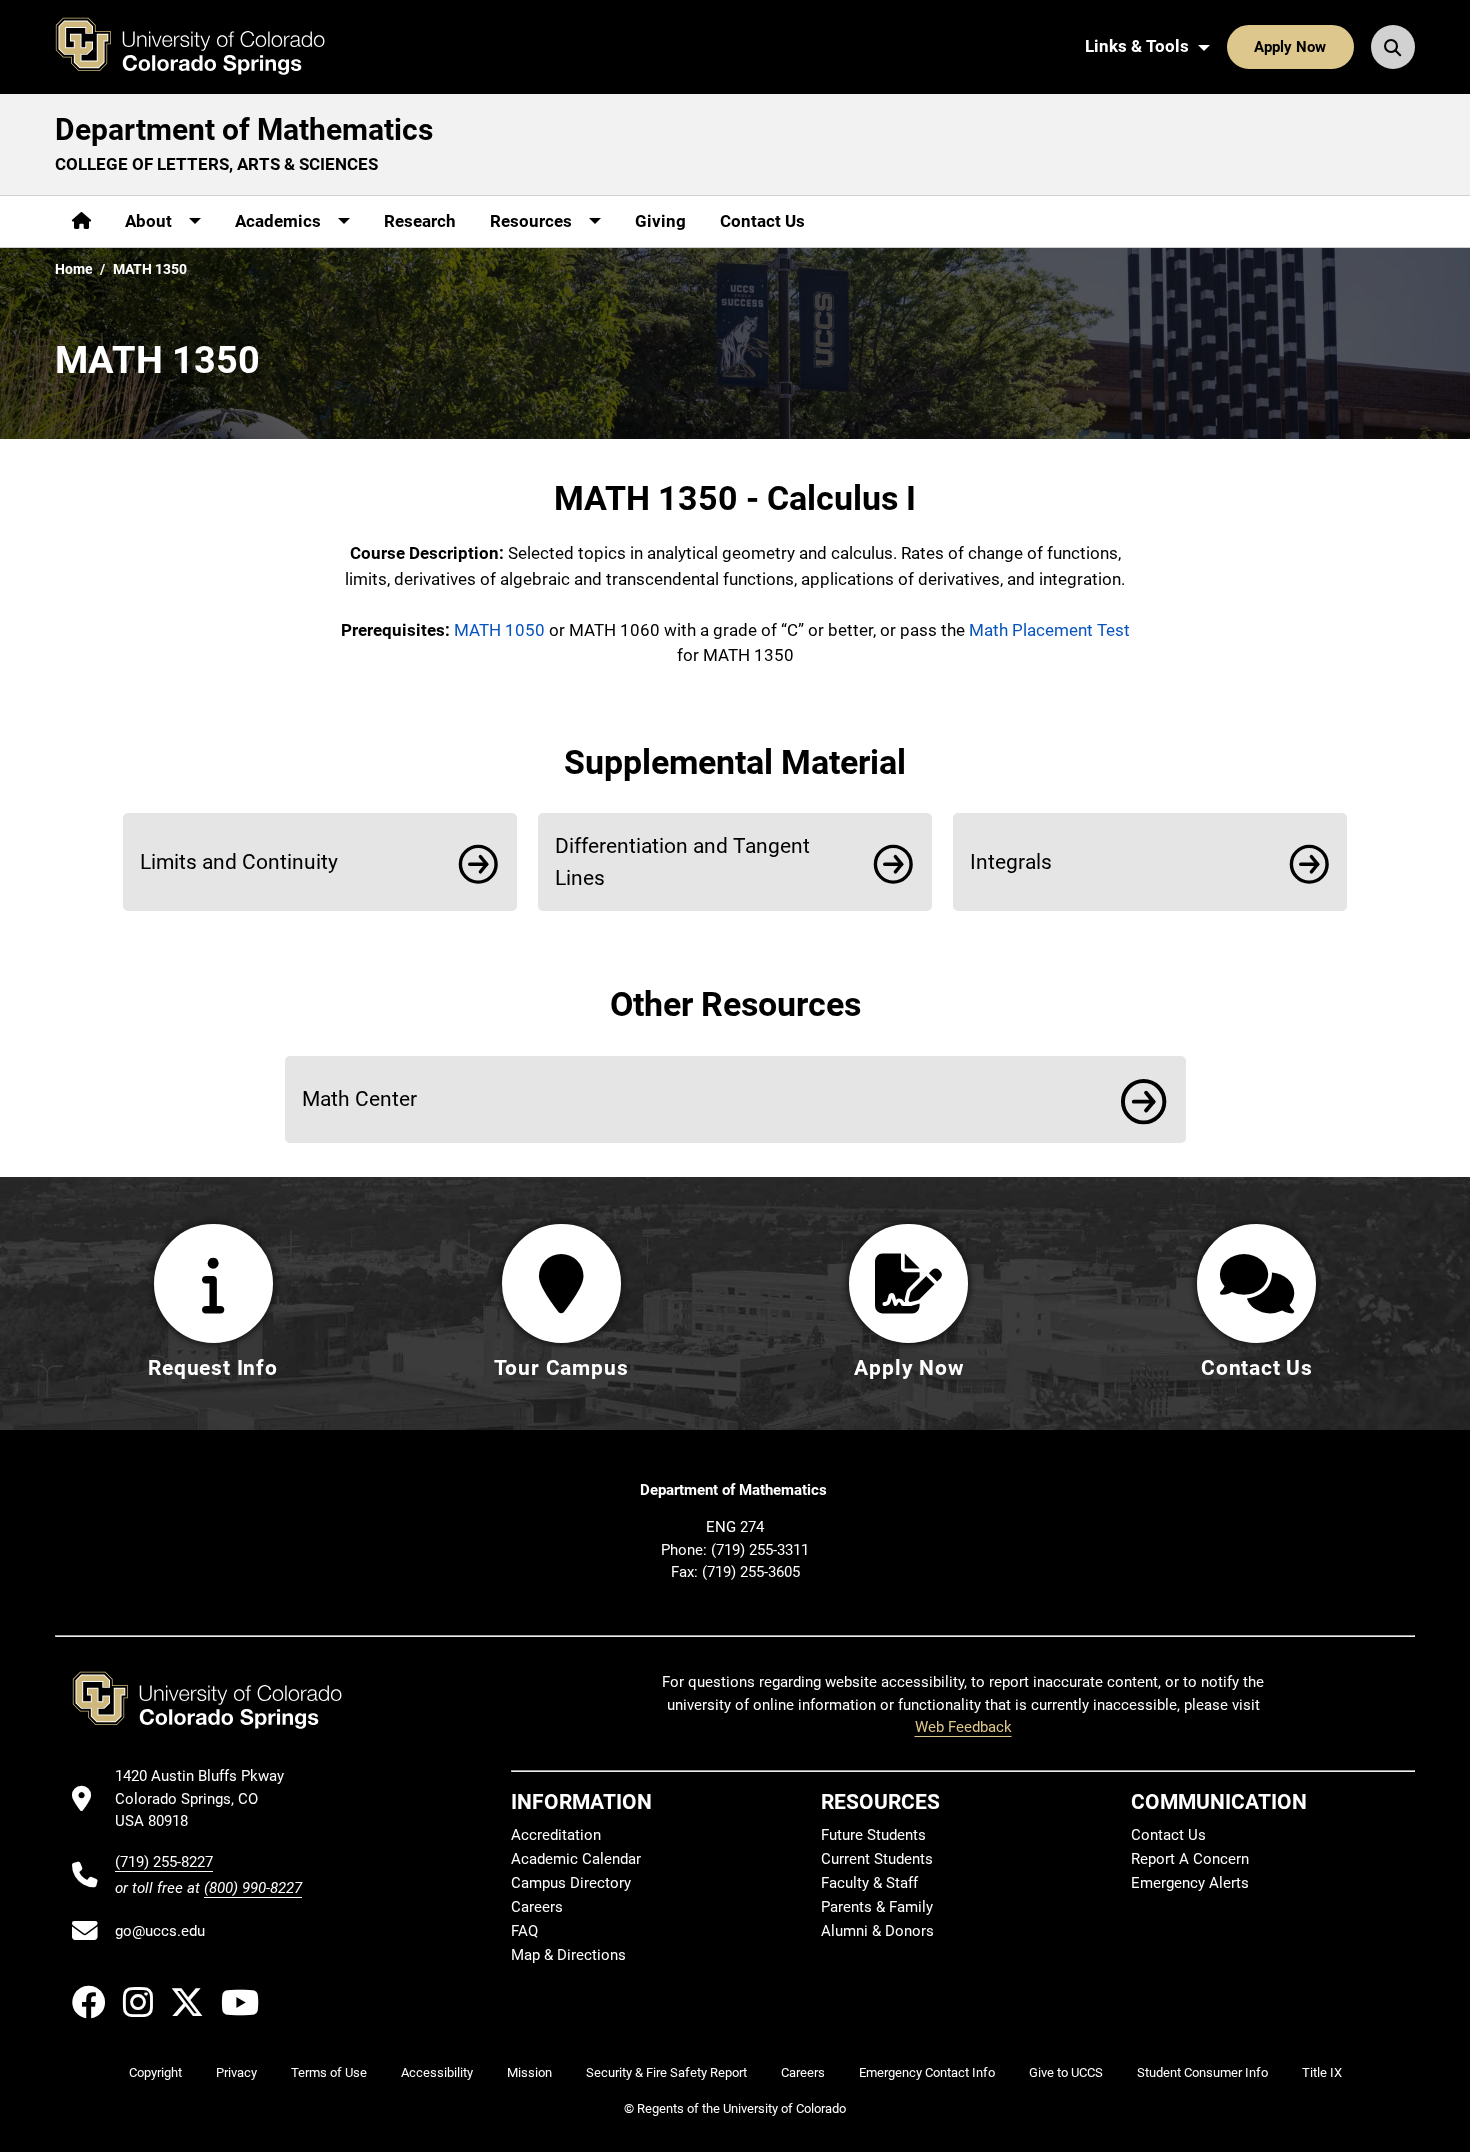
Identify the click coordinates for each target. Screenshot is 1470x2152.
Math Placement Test (1049, 630)
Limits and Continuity (239, 861)
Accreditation (556, 1835)
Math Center (359, 1098)
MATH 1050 (499, 630)
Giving (660, 221)
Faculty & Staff (869, 1883)
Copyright (155, 2072)
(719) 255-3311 (760, 1550)
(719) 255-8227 (164, 1862)
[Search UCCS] (1393, 47)
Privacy (236, 2072)
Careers (537, 1907)
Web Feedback (963, 1727)
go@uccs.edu (160, 1931)
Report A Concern (1190, 1859)
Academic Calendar (576, 1859)
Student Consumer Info (1202, 2072)
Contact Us (762, 221)
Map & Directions (568, 1955)
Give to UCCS (1066, 2072)
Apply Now (1290, 47)
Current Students (877, 1859)
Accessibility (437, 2072)
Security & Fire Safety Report (666, 2072)
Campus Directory (571, 1883)
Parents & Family (877, 1907)
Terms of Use (329, 2072)
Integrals (1011, 861)
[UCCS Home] (205, 47)
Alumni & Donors (877, 1931)
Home (74, 269)
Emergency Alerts (1190, 1883)
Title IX (1322, 2072)
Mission (529, 2072)
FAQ (524, 1931)
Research (420, 221)
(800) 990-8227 (253, 1888)
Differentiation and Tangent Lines (682, 861)
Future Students (873, 1835)
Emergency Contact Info (927, 2072)
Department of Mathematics (244, 129)
